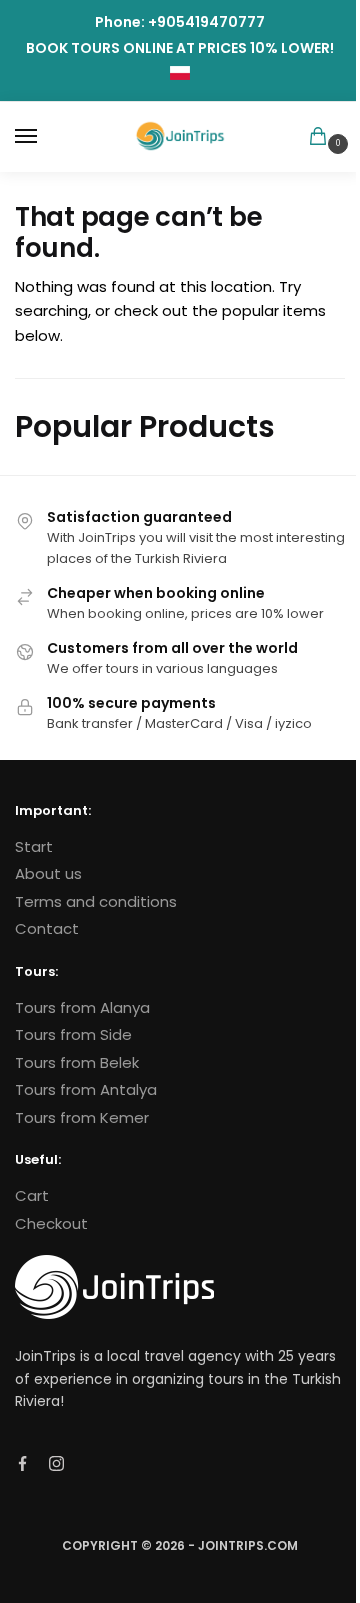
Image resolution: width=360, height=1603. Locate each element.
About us (48, 873)
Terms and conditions (96, 901)
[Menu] (45, 137)
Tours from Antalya (86, 1089)
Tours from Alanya (82, 1007)
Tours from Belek (77, 1062)
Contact (47, 928)
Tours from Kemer (82, 1117)
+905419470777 (206, 22)
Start (34, 846)
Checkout (51, 1223)
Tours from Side (73, 1034)
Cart (32, 1195)
